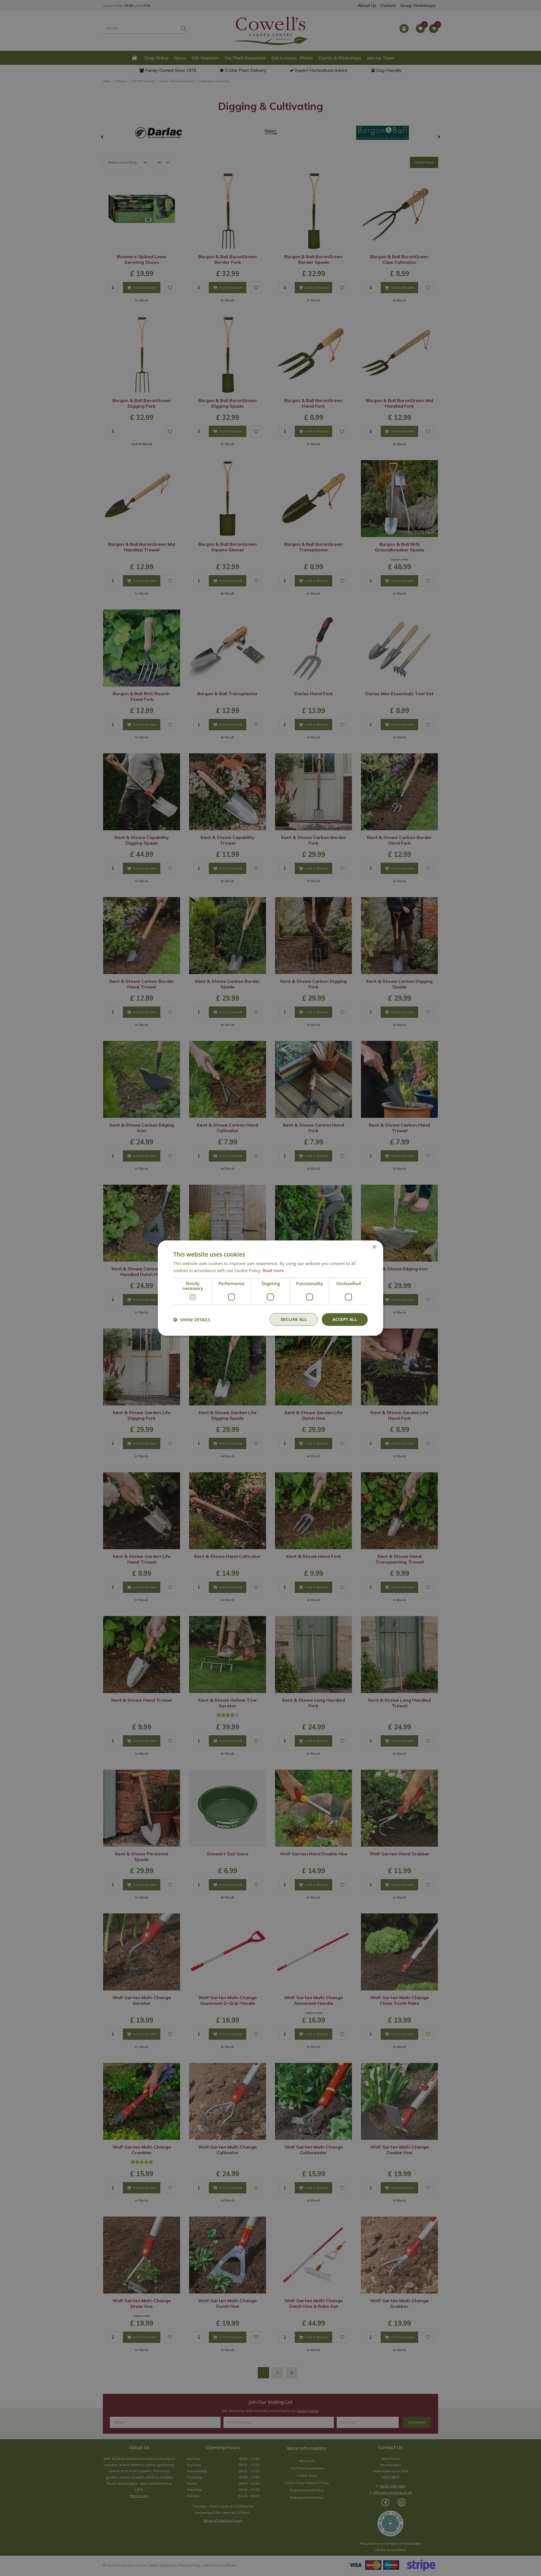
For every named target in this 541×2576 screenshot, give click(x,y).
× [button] (374, 1247)
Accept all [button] (345, 1319)
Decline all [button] (294, 1319)
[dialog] (270, 1288)
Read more (273, 1270)
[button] (192, 1319)
